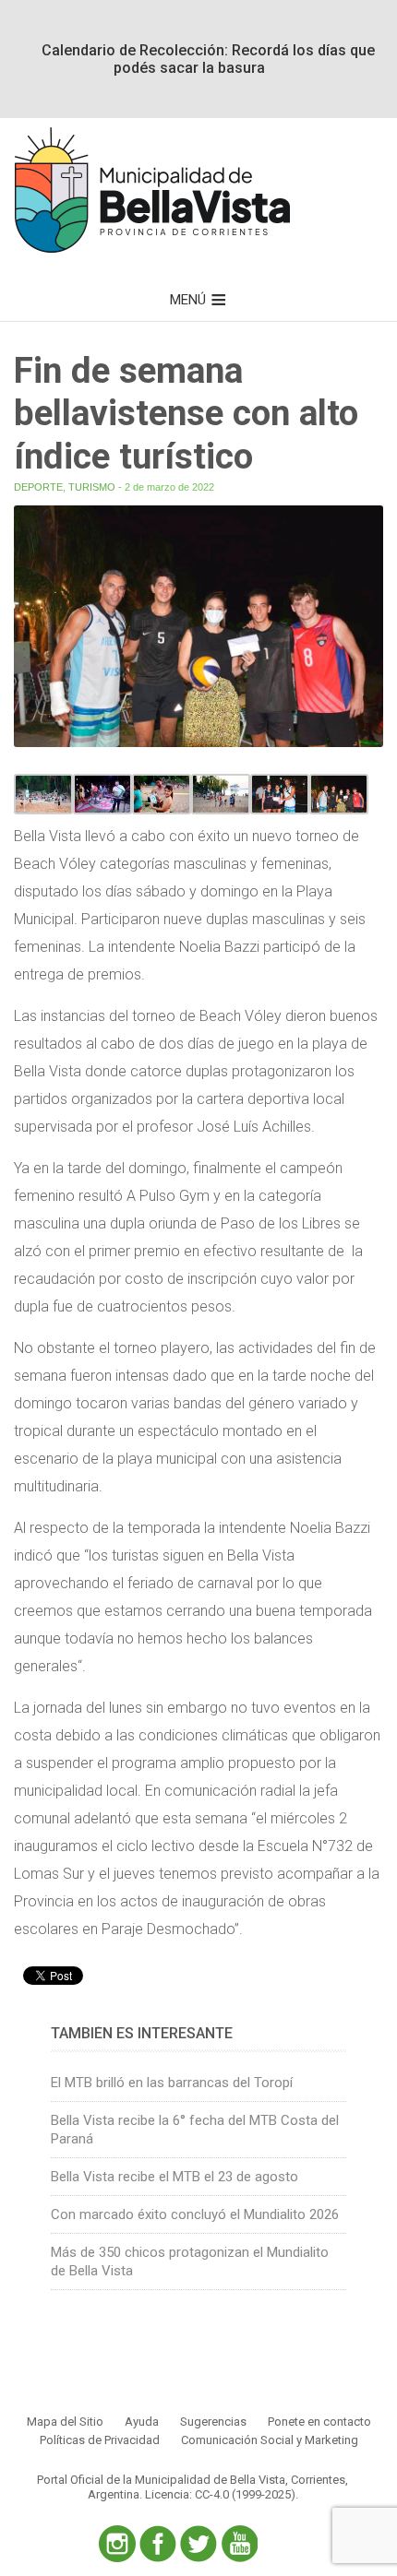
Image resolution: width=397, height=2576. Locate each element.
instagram (117, 2544)
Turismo (92, 487)
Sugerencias (213, 2422)
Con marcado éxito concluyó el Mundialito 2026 (195, 2214)
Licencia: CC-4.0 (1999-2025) (220, 2494)
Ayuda (142, 2422)
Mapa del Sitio (65, 2422)
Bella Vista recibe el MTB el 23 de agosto (174, 2177)
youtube (239, 2544)
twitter (198, 2544)
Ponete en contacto (319, 2422)
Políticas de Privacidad (100, 2440)
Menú (188, 300)
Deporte (38, 487)
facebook (158, 2544)
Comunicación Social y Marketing (270, 2440)
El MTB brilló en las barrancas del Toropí (172, 2083)
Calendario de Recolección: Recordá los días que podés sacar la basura (208, 59)
